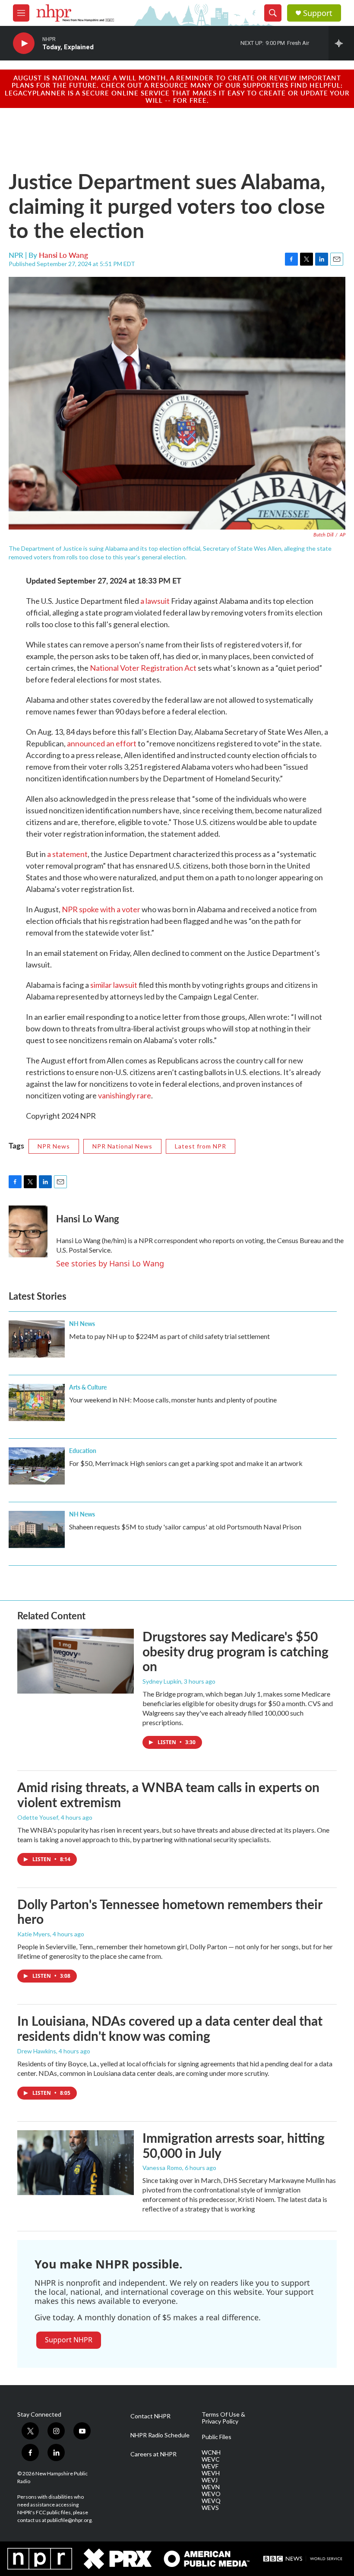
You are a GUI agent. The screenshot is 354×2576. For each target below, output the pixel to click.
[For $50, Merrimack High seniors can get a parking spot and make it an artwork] (37, 1466)
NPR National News (122, 1146)
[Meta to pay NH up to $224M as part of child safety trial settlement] (37, 1339)
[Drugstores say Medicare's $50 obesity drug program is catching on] (76, 1661)
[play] (24, 43)
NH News (82, 1323)
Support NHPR (69, 2340)
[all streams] (341, 43)
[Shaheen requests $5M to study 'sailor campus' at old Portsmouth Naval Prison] (37, 1529)
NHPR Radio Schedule (160, 2435)
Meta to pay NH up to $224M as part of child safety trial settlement (169, 1336)
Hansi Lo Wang (63, 255)
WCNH (211, 2452)
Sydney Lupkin (162, 1681)
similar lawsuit (114, 985)
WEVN (211, 2487)
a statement (67, 854)
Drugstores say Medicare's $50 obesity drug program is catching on (235, 1651)
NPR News (54, 1146)
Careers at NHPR (153, 2454)
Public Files (217, 2437)
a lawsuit (155, 601)
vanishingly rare (125, 1095)
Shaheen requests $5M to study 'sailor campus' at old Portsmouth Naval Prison (185, 1527)
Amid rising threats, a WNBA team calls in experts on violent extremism (168, 1794)
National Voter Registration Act (143, 668)
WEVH (211, 2473)
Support (318, 13)
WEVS (210, 2508)
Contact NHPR (150, 2416)
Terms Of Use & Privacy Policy (223, 2418)
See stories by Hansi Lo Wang (110, 1263)
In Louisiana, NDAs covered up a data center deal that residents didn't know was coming (170, 2028)
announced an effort (102, 743)
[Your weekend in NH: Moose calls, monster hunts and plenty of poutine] (37, 1402)
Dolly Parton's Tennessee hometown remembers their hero (170, 1911)
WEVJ (210, 2480)
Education (83, 1450)
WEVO (211, 2494)
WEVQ (211, 2501)
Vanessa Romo (162, 2168)
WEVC (211, 2459)
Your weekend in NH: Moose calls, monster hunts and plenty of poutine (173, 1400)
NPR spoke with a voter (101, 909)
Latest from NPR (201, 1146)
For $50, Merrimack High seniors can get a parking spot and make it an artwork (186, 1463)
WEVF (210, 2466)
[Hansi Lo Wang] (28, 1231)
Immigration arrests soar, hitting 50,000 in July (234, 2145)
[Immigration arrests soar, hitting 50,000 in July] (76, 2163)
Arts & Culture (88, 1387)
